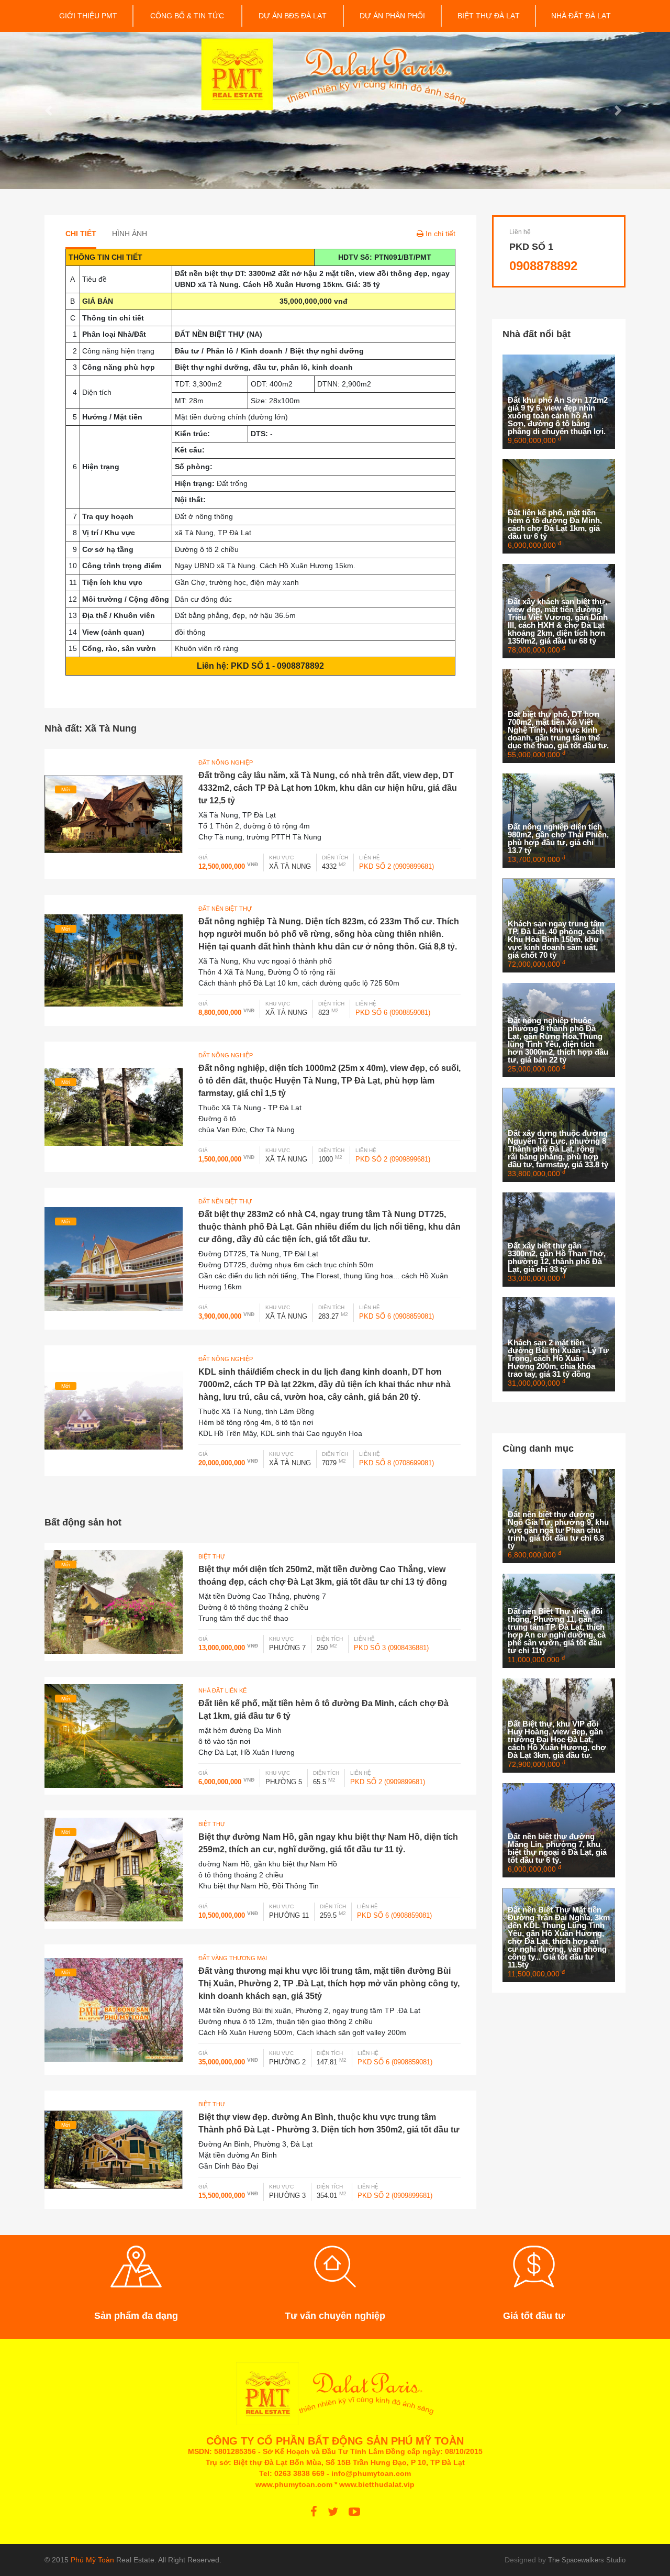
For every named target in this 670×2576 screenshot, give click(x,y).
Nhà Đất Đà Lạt (581, 16)
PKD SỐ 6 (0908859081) (393, 1013)
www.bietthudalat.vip (377, 2484)
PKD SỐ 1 (531, 247)
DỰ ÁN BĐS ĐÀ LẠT (293, 16)
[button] (50, 110)
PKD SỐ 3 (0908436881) (391, 1648)
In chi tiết (440, 234)
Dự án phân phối (392, 16)
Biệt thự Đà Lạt (489, 16)
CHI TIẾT (81, 234)
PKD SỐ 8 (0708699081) (397, 1463)
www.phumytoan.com (294, 2484)
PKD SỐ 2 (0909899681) (397, 866)
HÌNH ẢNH (130, 234)
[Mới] (114, 813)
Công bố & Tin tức (187, 16)
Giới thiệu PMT (88, 16)
